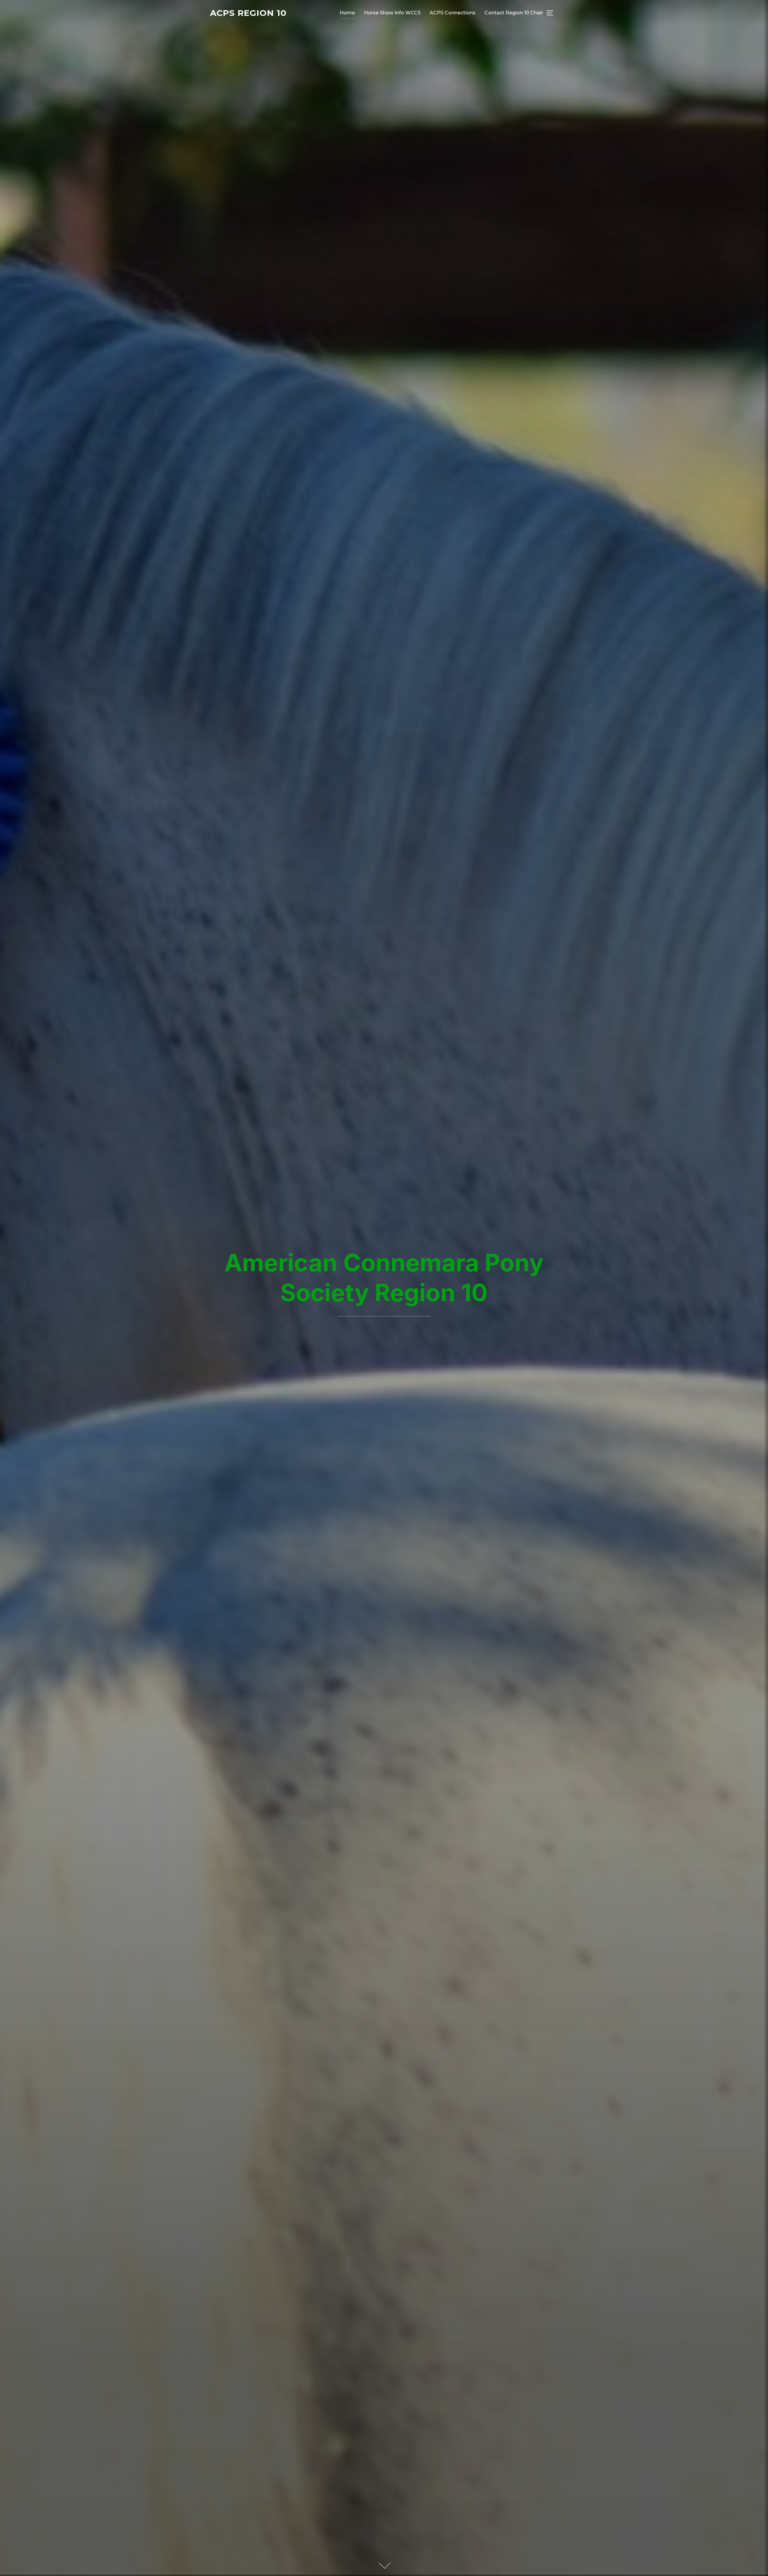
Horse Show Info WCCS (392, 13)
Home (347, 13)
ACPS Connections (453, 13)
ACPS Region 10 (248, 13)
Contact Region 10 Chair (514, 13)
